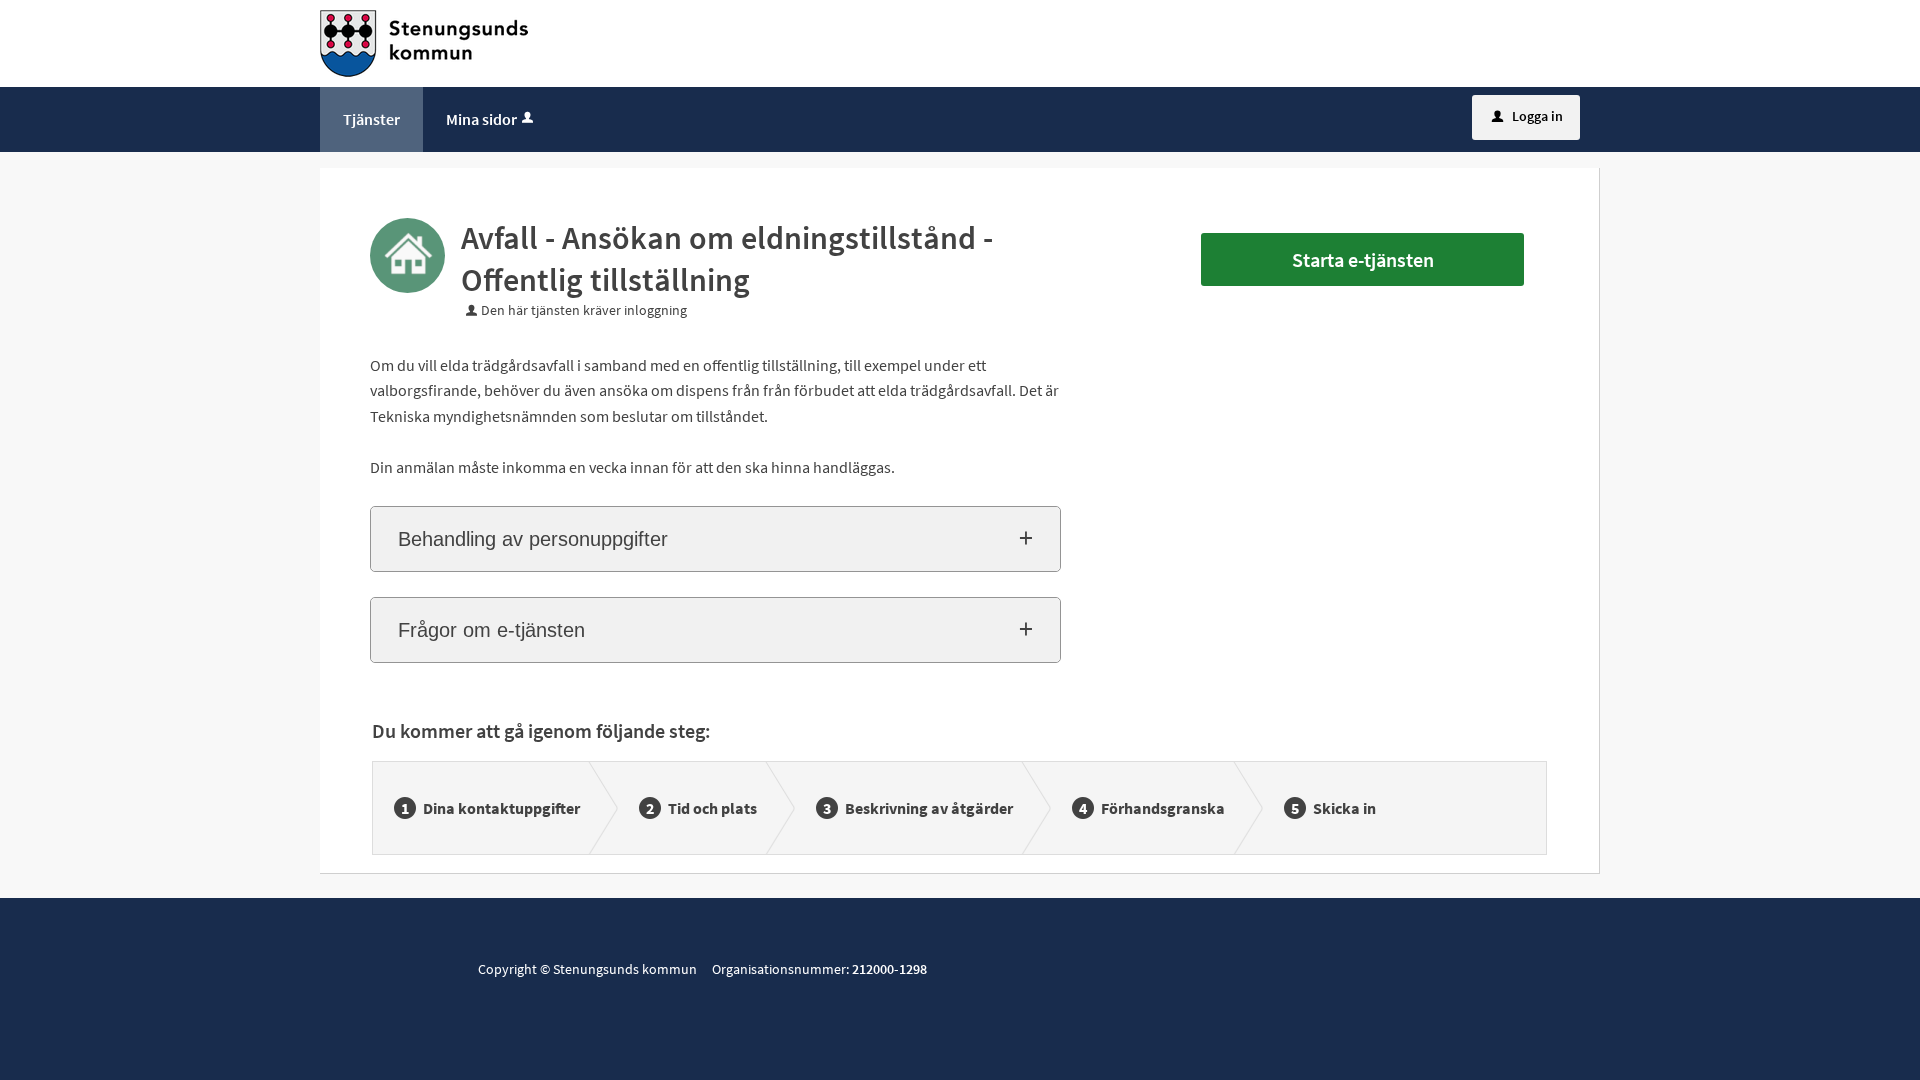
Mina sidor (481, 119)
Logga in (1527, 116)
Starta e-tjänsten (1363, 259)
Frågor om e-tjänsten (491, 630)
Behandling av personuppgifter (533, 539)
